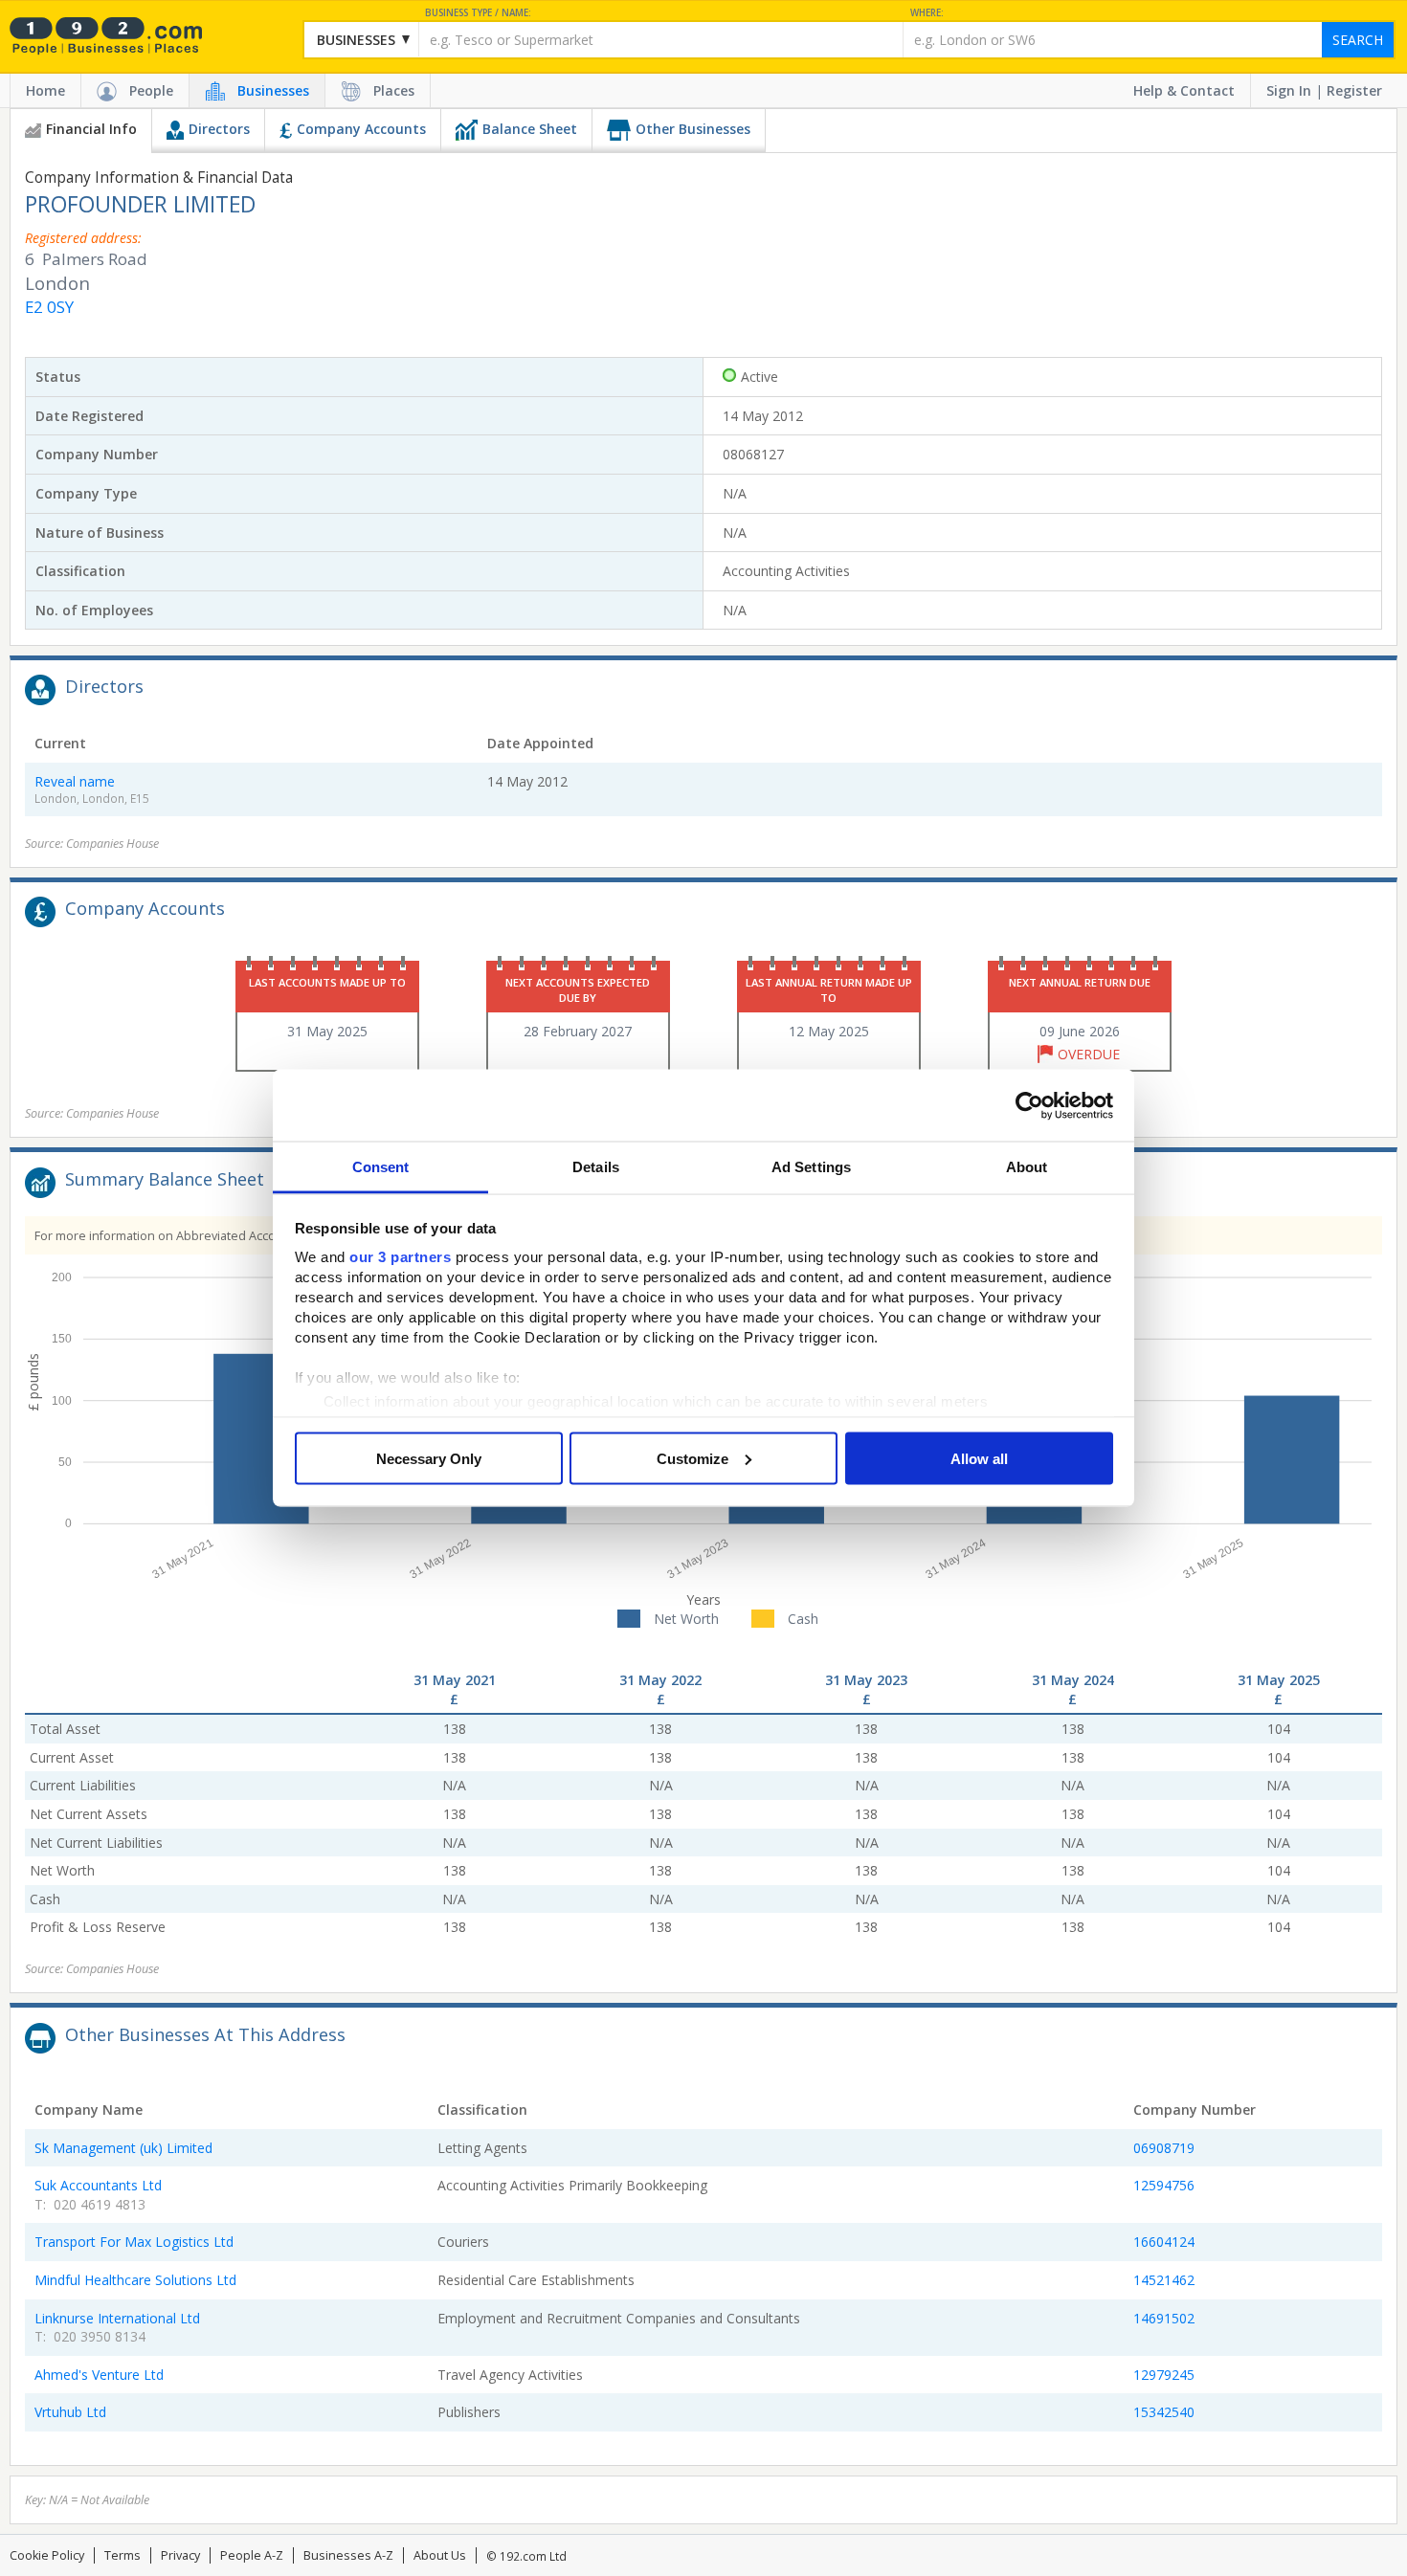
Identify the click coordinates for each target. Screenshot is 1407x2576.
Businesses (273, 90)
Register (1354, 90)
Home (45, 90)
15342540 (1164, 2412)
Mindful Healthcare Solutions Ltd (135, 2280)
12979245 (1164, 2375)
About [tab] (1027, 1167)
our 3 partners (400, 1257)
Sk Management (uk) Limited (123, 2148)
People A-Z (252, 2555)
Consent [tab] (381, 1167)
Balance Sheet (530, 129)
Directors (219, 129)
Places (394, 90)
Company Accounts (361, 129)
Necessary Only (429, 1458)
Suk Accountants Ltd (98, 2185)
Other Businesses (693, 129)
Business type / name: (478, 13)
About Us (440, 2555)
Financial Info (91, 129)
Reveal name (75, 781)
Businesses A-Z (348, 2555)
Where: (927, 13)
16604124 (1164, 2242)
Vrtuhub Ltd (70, 2412)
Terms (123, 2555)
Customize (692, 1458)
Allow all (979, 1458)
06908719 (1164, 2148)
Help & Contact (1184, 90)
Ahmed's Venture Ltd (99, 2375)
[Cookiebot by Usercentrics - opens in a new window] (1029, 1105)
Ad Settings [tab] (811, 1167)
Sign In (1289, 90)
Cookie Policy (47, 2555)
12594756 (1164, 2185)
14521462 (1164, 2280)
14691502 (1164, 2318)
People (151, 90)
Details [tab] (596, 1167)
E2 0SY (49, 307)
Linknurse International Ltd (117, 2318)
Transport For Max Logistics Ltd (134, 2242)
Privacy (180, 2555)
